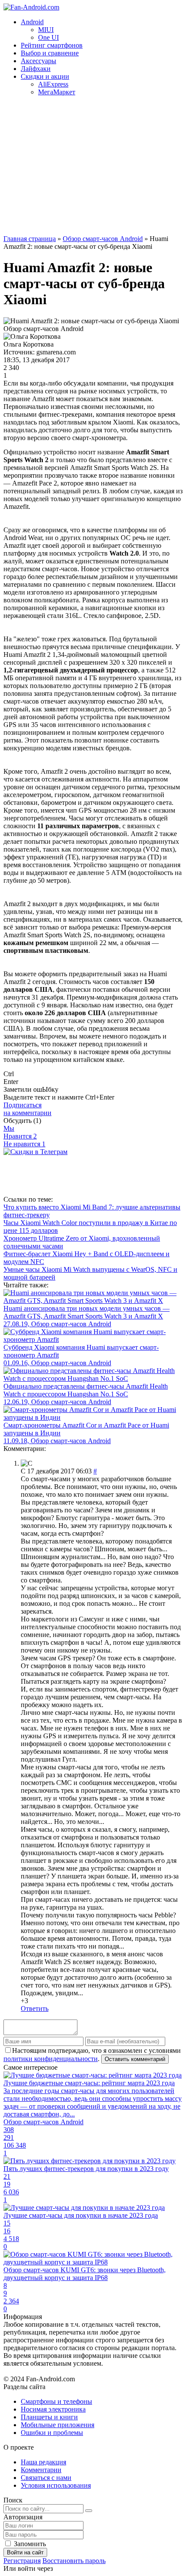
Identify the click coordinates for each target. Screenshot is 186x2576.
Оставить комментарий (135, 2059)
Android (32, 22)
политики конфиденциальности (51, 2059)
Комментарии (41, 2470)
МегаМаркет (57, 92)
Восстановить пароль (74, 2561)
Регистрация (22, 2561)
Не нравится (24, 1144)
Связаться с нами (46, 2478)
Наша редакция (43, 2462)
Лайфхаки (36, 69)
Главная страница (30, 239)
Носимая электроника (53, 2409)
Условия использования (56, 2485)
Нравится (20, 1136)
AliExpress (53, 84)
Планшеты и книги (49, 2417)
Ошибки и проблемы (52, 2433)
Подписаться (27, 1109)
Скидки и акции (45, 76)
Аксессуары (38, 61)
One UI (48, 37)
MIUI (46, 30)
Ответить (35, 2008)
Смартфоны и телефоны (56, 2401)
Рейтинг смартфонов (52, 45)
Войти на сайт (25, 2552)
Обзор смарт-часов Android (103, 239)
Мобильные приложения (58, 2425)
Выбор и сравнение (50, 53)
